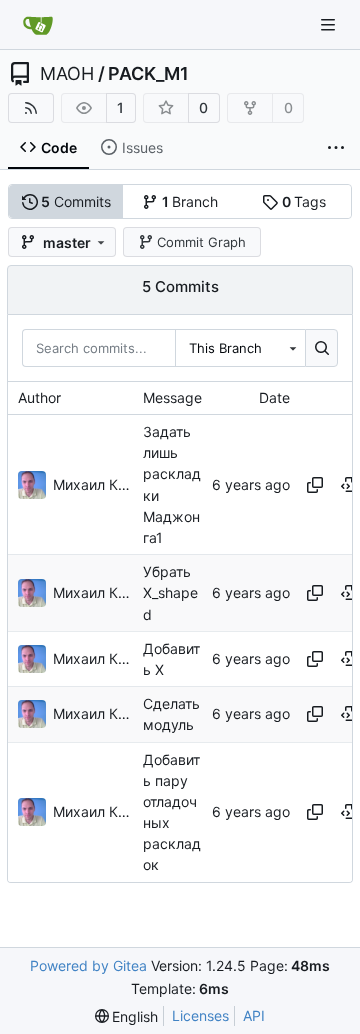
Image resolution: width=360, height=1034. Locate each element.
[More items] (336, 148)
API (254, 1015)
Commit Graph (201, 242)
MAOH (67, 74)
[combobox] (240, 348)
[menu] (127, 1016)
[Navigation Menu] (330, 24)
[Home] (38, 25)
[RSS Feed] (31, 108)
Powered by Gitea (88, 965)
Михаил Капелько (93, 484)
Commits (76, 201)
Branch (190, 201)
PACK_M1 (148, 74)
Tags (304, 201)
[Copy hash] (315, 485)
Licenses (200, 1015)
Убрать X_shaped (170, 592)
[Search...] (321, 348)
